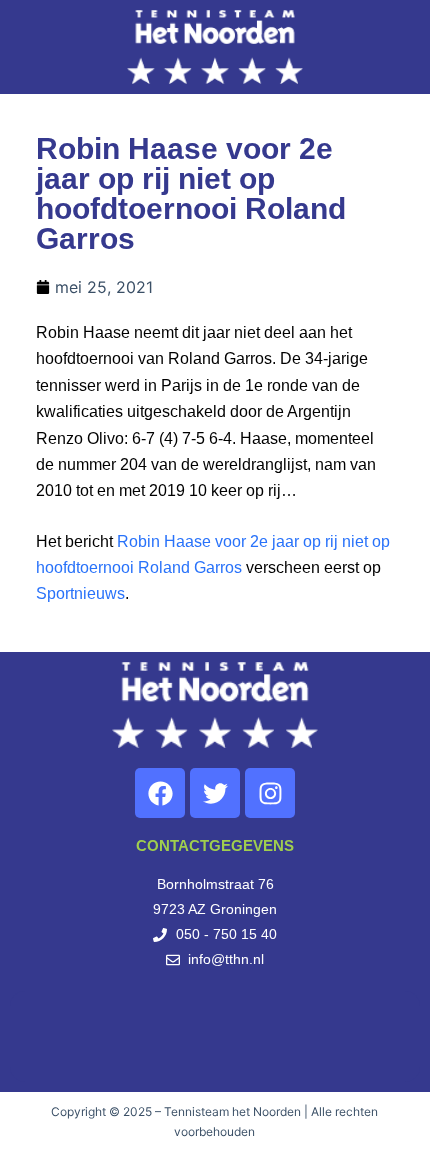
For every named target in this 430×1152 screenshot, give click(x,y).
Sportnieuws (80, 593)
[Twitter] (215, 793)
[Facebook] (160, 793)
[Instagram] (270, 793)
